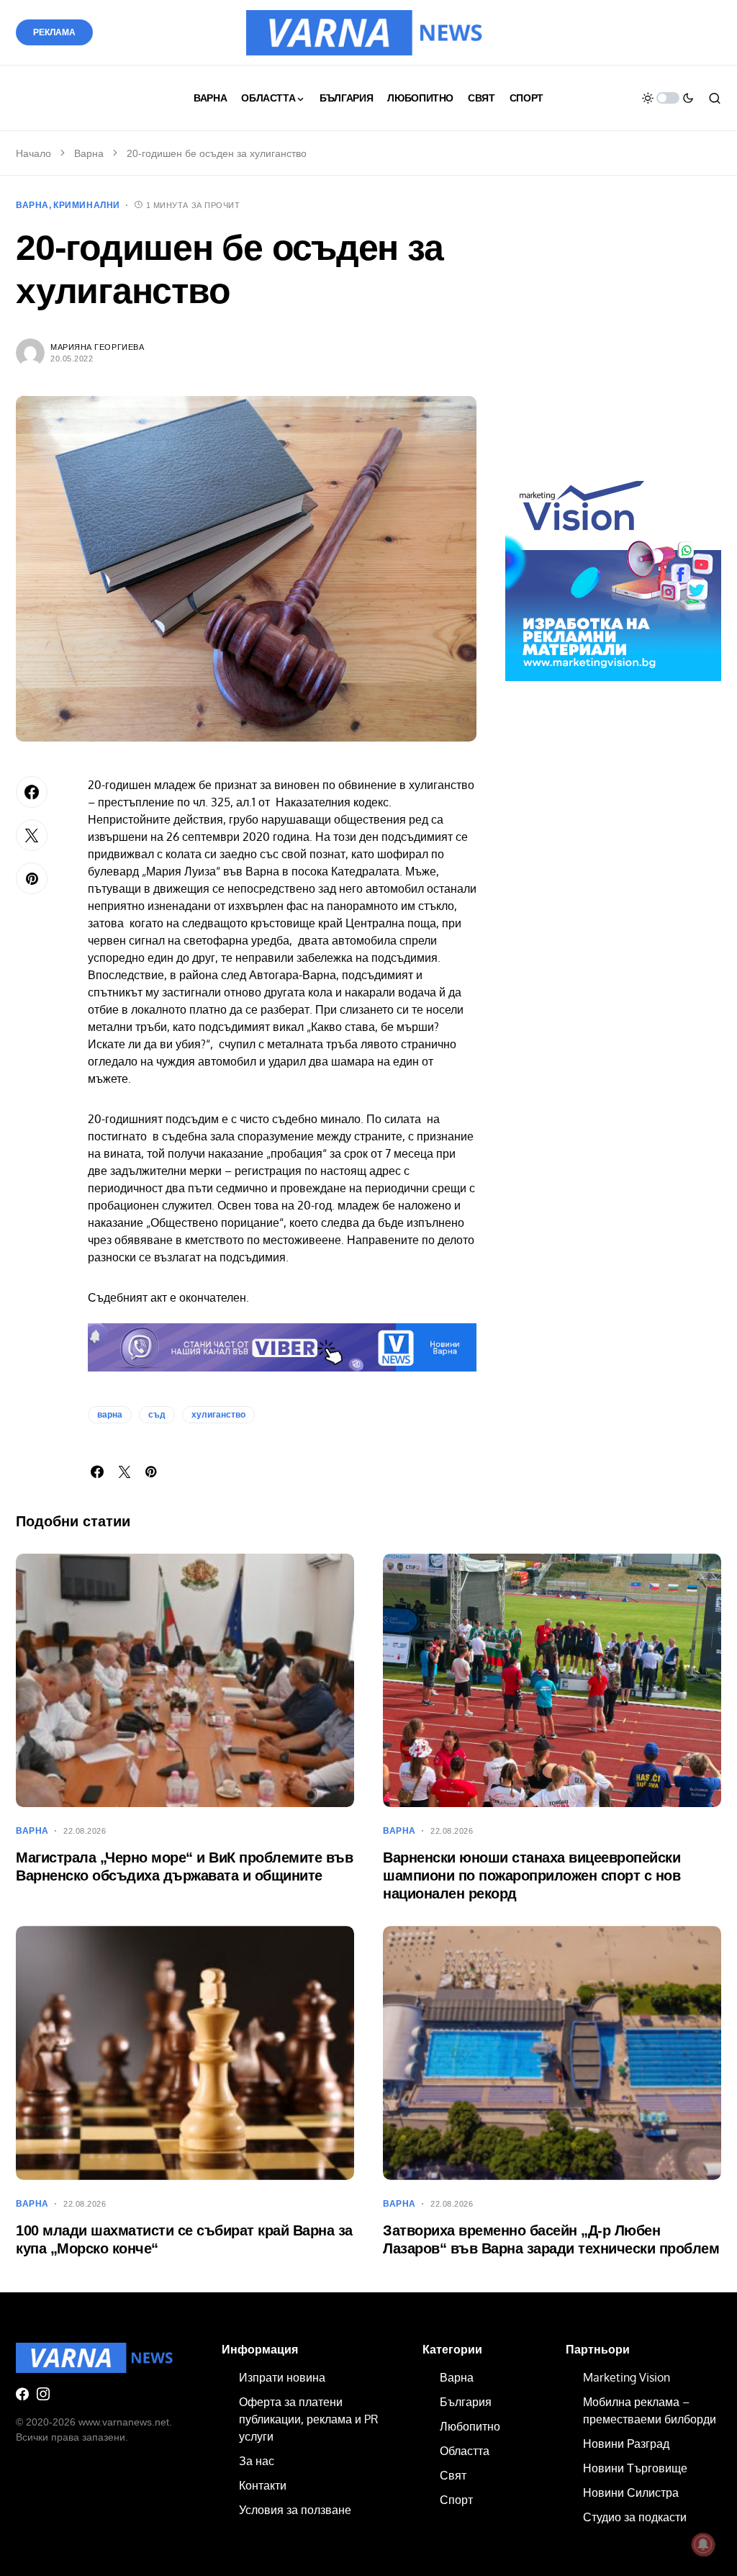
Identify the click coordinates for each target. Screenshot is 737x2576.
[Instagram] (43, 2394)
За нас (257, 2461)
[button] (668, 98)
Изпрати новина (282, 2377)
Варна (89, 153)
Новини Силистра (631, 2492)
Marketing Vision (627, 2377)
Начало (33, 153)
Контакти (263, 2485)
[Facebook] (22, 2394)
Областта (465, 2451)
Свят (453, 2475)
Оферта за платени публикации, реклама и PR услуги (308, 2419)
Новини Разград (626, 2444)
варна (110, 1415)
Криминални (87, 205)
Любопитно (470, 2426)
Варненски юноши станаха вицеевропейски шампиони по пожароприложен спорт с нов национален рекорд (532, 1875)
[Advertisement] (613, 341)
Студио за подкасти (635, 2517)
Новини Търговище (635, 2468)
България (466, 2402)
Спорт (456, 2500)
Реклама (54, 32)
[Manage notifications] (703, 2544)
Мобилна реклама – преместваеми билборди (650, 2410)
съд (157, 1415)
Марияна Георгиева (97, 347)
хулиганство (218, 1415)
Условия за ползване (295, 2510)
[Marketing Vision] (613, 572)
